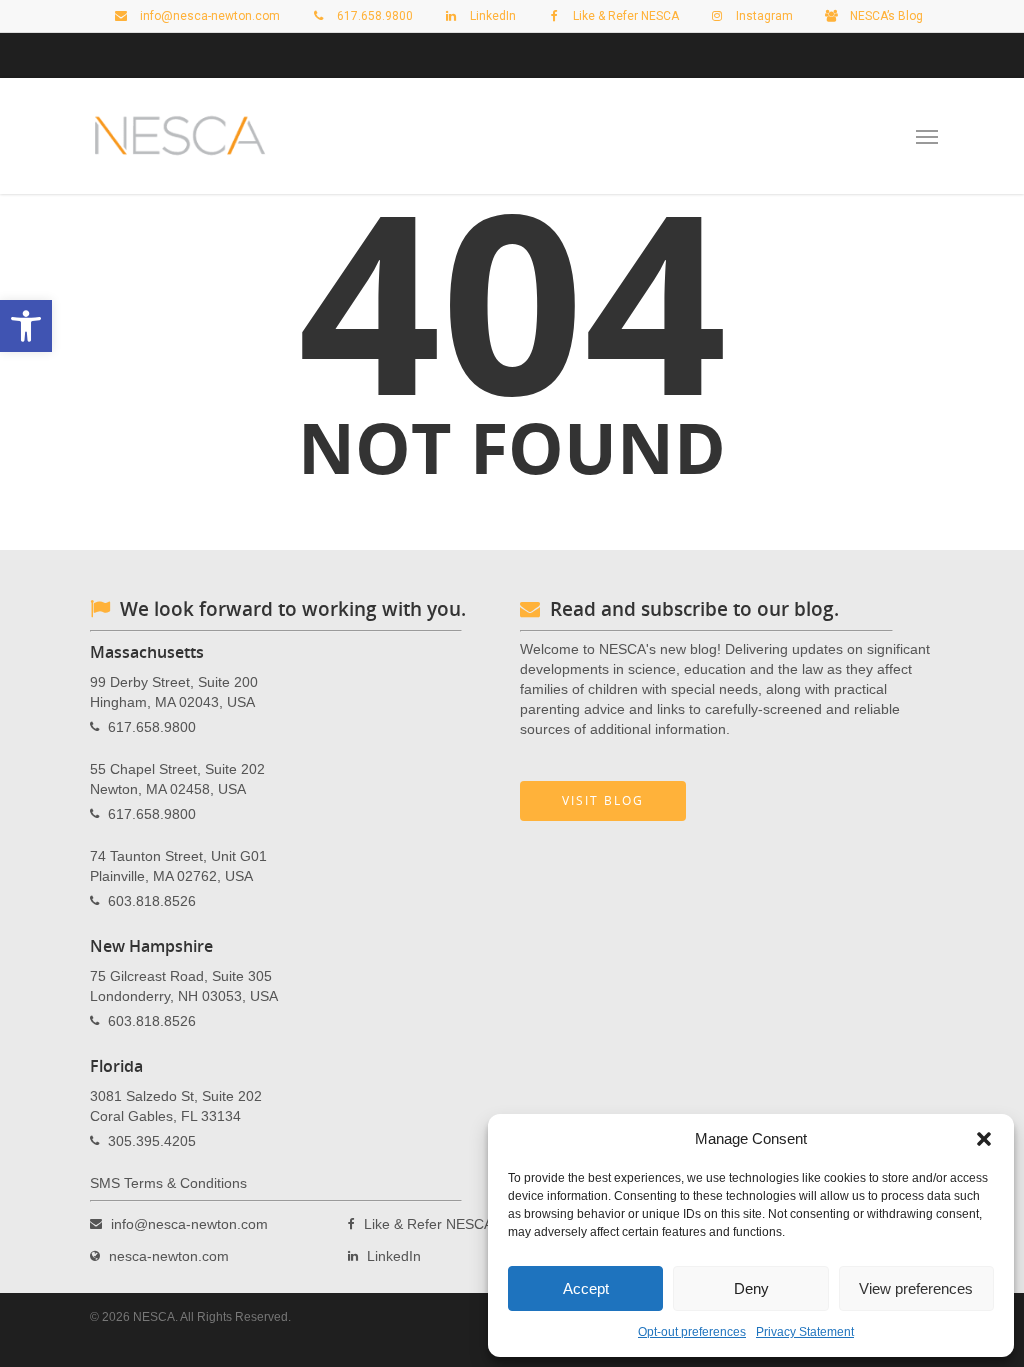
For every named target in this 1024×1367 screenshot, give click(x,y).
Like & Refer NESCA (624, 16)
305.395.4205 (152, 1141)
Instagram (763, 16)
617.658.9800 (152, 727)
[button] (984, 1139)
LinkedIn (491, 16)
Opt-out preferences (692, 1332)
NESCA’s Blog (885, 16)
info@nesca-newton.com (208, 16)
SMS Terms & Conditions (168, 1183)
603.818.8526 (152, 901)
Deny (751, 1288)
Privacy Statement (805, 1332)
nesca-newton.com (169, 1256)
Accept (586, 1288)
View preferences (916, 1288)
